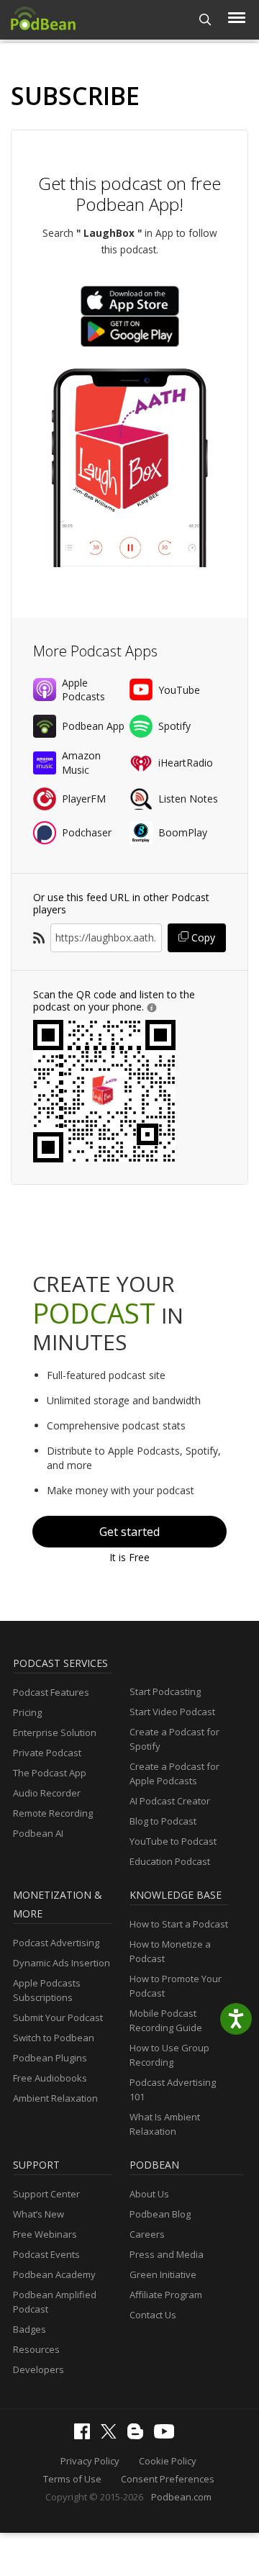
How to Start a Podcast (179, 1924)
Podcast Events (46, 2254)
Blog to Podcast (163, 1821)
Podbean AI (38, 1833)
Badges (29, 2329)
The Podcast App (50, 1773)
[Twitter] (112, 2435)
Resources (36, 2349)
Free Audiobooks (50, 2078)
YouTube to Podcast (173, 1841)
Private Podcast (47, 1753)
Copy (202, 937)
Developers (38, 2369)
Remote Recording (53, 1813)
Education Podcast (170, 1861)
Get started (129, 1532)
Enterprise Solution (55, 1732)
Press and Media (167, 2254)
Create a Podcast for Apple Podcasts (174, 1773)
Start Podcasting (165, 1691)
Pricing (27, 1712)
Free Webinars (45, 2234)
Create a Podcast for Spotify (174, 1739)
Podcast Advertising (56, 1943)
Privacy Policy (90, 2461)
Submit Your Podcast (58, 2017)
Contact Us (153, 2315)
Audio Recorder (47, 1793)
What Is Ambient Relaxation (165, 2124)
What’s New (38, 2214)
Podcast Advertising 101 (173, 2089)
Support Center (46, 2194)
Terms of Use (72, 2479)
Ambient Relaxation (55, 2098)
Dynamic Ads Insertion (62, 1963)
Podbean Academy (54, 2274)
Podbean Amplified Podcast (55, 2302)
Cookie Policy (168, 2461)
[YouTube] (168, 2435)
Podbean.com (181, 2497)
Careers (147, 2234)
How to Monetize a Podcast (170, 1951)
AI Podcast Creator (170, 1801)
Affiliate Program (166, 2295)
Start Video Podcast (172, 1712)
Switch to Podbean (54, 2038)
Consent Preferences (168, 2479)
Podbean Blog (160, 2214)
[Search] (205, 20)
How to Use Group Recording (169, 2055)
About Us (149, 2194)
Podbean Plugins (50, 2058)
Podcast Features (51, 1692)
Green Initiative (163, 2274)
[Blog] (139, 2436)
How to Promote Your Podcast (176, 1986)
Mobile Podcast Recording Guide (166, 2020)
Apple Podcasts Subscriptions (47, 1990)
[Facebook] (86, 2436)
